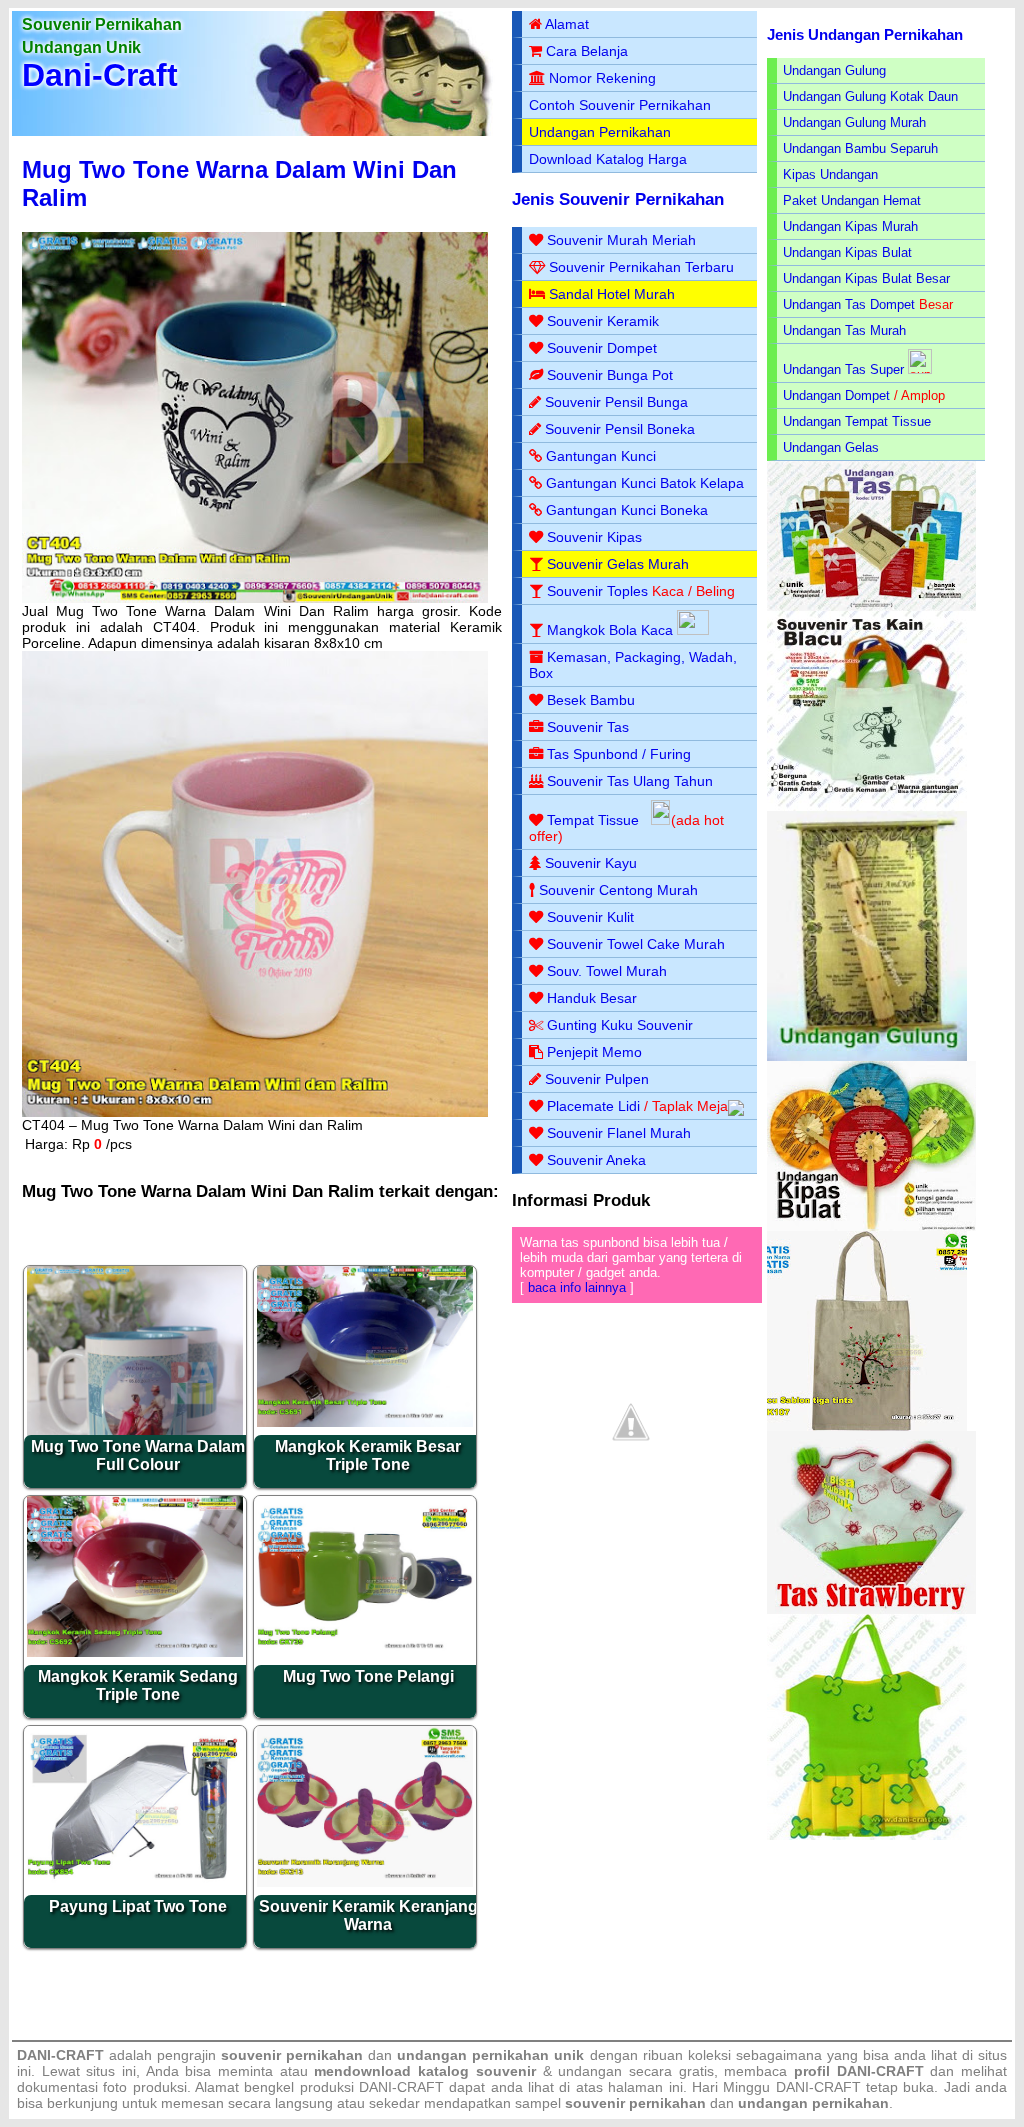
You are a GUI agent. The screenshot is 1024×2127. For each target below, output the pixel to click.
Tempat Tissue (593, 820)
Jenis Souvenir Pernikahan (618, 199)
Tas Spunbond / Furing (619, 754)
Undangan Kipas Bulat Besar (866, 278)
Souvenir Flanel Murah (619, 1133)
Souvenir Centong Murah (618, 890)
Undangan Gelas (831, 447)
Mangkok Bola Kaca (612, 630)
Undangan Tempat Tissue (857, 421)
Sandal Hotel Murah (612, 294)
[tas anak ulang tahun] (867, 1835)
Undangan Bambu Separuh (860, 148)
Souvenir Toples (597, 591)
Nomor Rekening (602, 78)
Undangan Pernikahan (600, 132)
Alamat (567, 24)
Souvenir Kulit (590, 917)
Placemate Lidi (593, 1106)
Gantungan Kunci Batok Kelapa (645, 483)
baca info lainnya (577, 1287)
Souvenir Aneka (596, 1160)
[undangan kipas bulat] (871, 1226)
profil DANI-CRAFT (859, 2071)
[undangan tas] (871, 606)
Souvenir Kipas (594, 537)
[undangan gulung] (867, 1056)
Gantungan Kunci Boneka (627, 510)
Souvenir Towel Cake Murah (636, 944)
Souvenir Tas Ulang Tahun (630, 781)
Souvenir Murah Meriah (621, 240)
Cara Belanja (587, 51)
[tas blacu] (867, 806)
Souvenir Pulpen (597, 1079)
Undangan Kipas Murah (850, 226)
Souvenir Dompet (602, 348)
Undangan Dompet (836, 395)
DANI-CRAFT (818, 2087)
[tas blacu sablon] (867, 1426)
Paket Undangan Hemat (852, 200)
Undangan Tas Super (843, 369)
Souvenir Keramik (603, 321)
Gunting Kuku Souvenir (620, 1025)
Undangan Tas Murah (844, 330)
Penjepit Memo (594, 1052)
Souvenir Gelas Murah (618, 564)
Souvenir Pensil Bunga (616, 402)
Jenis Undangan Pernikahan (865, 34)
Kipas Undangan (830, 174)
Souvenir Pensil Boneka (620, 429)
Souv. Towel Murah (607, 971)
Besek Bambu (591, 700)
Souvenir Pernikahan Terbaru (641, 267)
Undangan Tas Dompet (849, 304)
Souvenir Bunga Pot (610, 375)
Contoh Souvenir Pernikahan (620, 105)
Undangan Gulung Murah (854, 122)
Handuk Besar (592, 998)
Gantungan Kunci (601, 456)
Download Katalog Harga (608, 159)
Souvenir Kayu (591, 863)
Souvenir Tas (588, 727)
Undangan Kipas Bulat (847, 252)
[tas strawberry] (871, 1609)
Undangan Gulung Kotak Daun (870, 96)
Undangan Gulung (834, 70)
